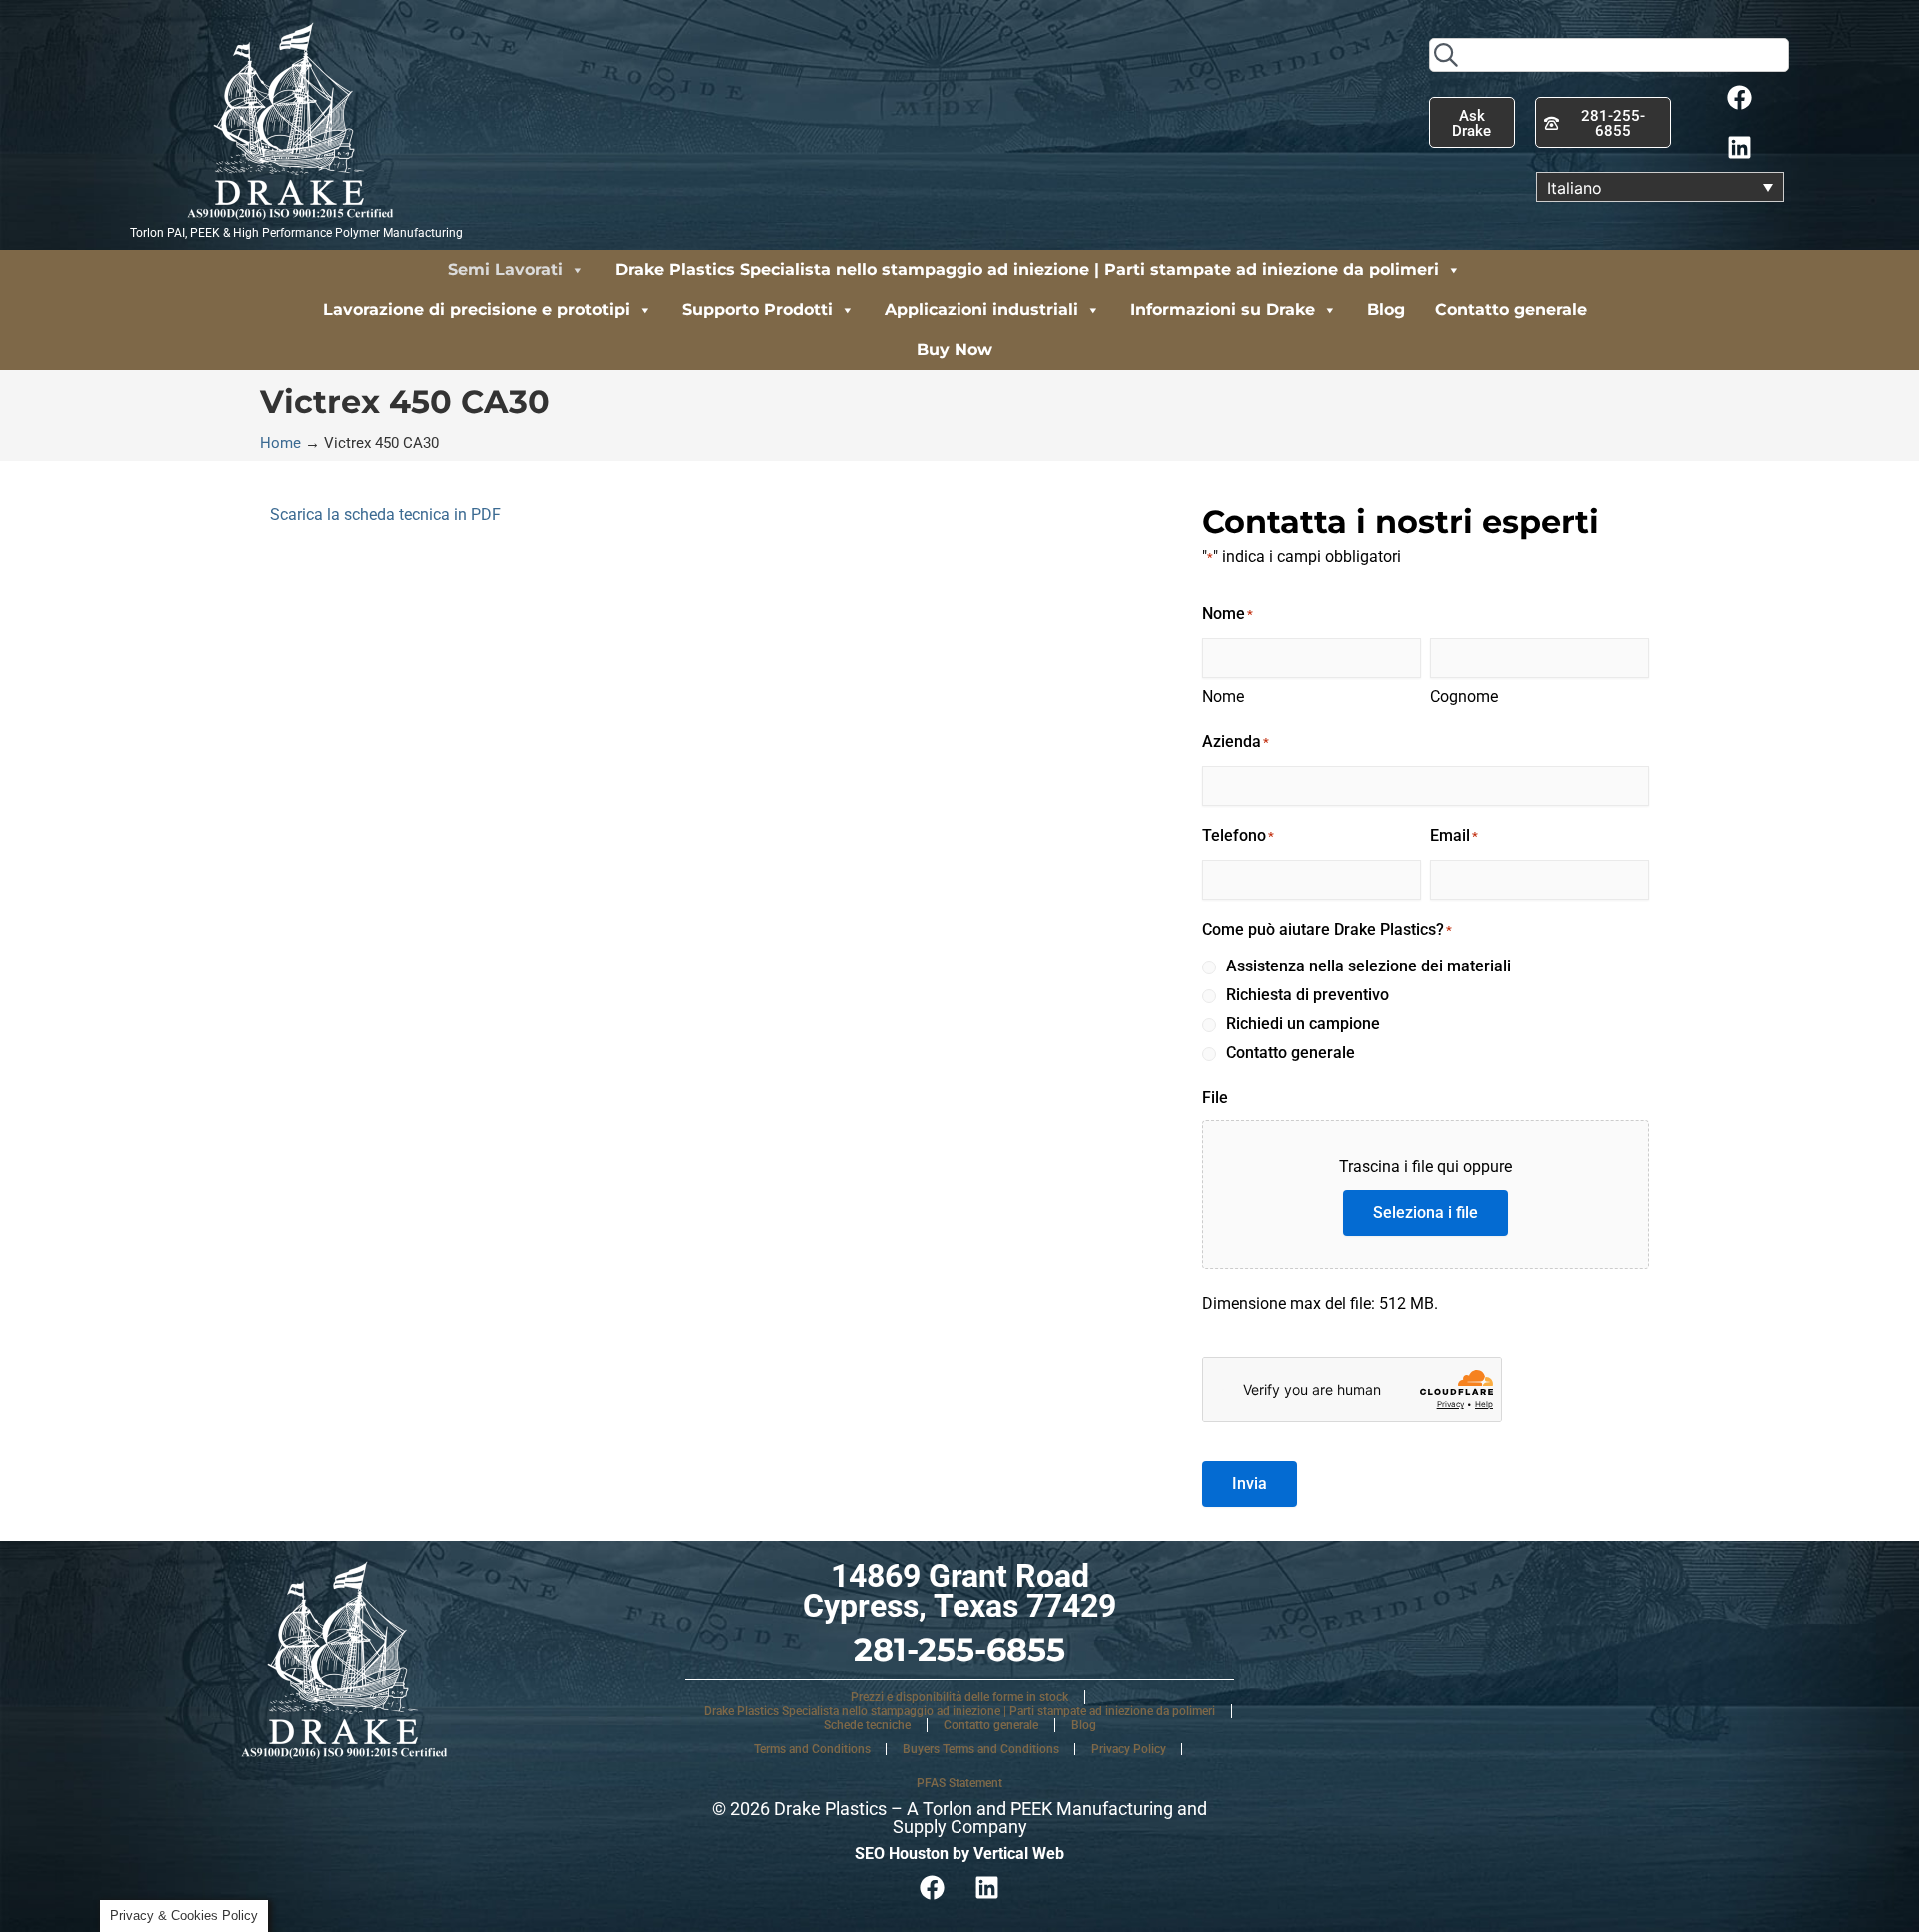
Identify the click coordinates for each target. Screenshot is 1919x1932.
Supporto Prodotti (757, 309)
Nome (1223, 696)
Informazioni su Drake (1223, 309)
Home (280, 443)
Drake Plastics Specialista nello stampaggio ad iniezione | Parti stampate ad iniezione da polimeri (1027, 269)
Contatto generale (1511, 309)
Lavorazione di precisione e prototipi (476, 309)
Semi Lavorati (505, 269)
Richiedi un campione (1303, 1024)
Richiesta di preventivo (1308, 995)
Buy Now (955, 349)
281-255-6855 (959, 1650)
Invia (1250, 1484)
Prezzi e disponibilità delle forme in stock (959, 1697)
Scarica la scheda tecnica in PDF (385, 514)
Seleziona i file (1426, 1213)
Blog (1386, 309)
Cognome (1464, 696)
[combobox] (1609, 55)
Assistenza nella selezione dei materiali (1369, 966)
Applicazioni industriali (981, 309)
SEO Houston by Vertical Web (959, 1854)
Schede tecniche (867, 1725)
